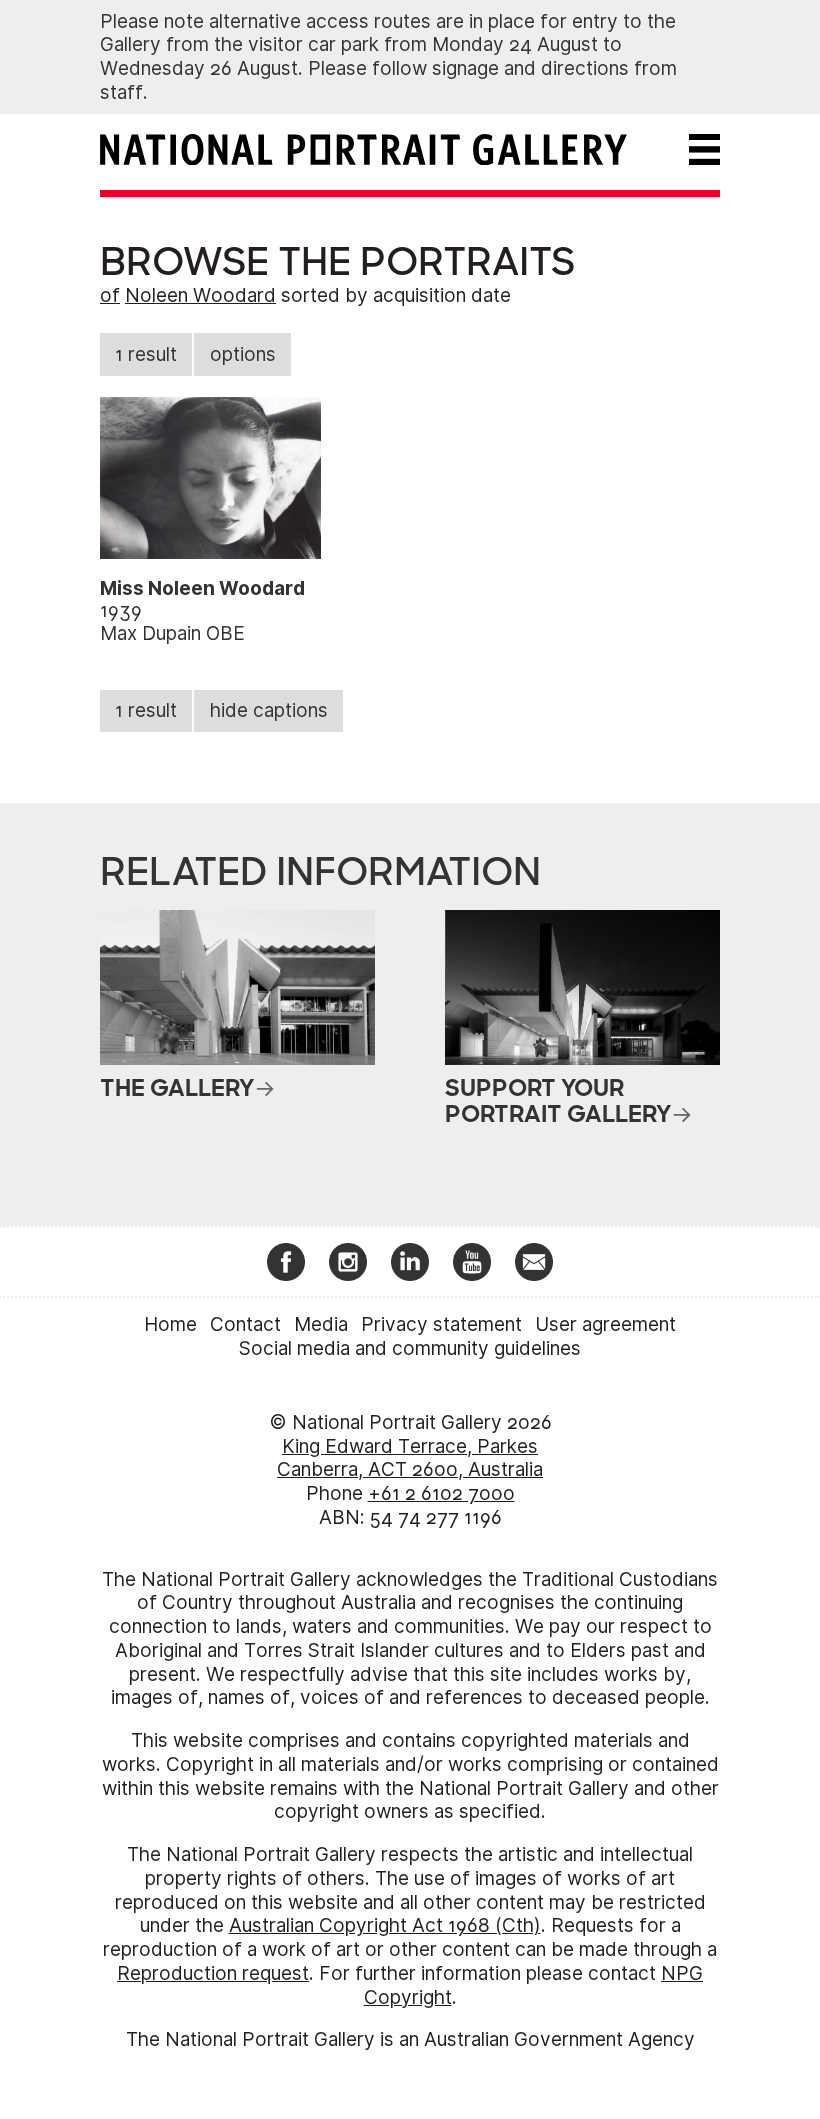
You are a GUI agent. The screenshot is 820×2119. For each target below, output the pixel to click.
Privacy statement (441, 1324)
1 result (146, 354)
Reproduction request (213, 1973)
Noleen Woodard (200, 295)
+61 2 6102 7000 (441, 1493)
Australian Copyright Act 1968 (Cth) (385, 1925)
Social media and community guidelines (410, 1348)
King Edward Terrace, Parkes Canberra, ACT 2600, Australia (410, 1458)
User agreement (605, 1324)
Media (321, 1324)
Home (170, 1324)
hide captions (269, 710)
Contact (245, 1324)
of (110, 295)
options (243, 354)
